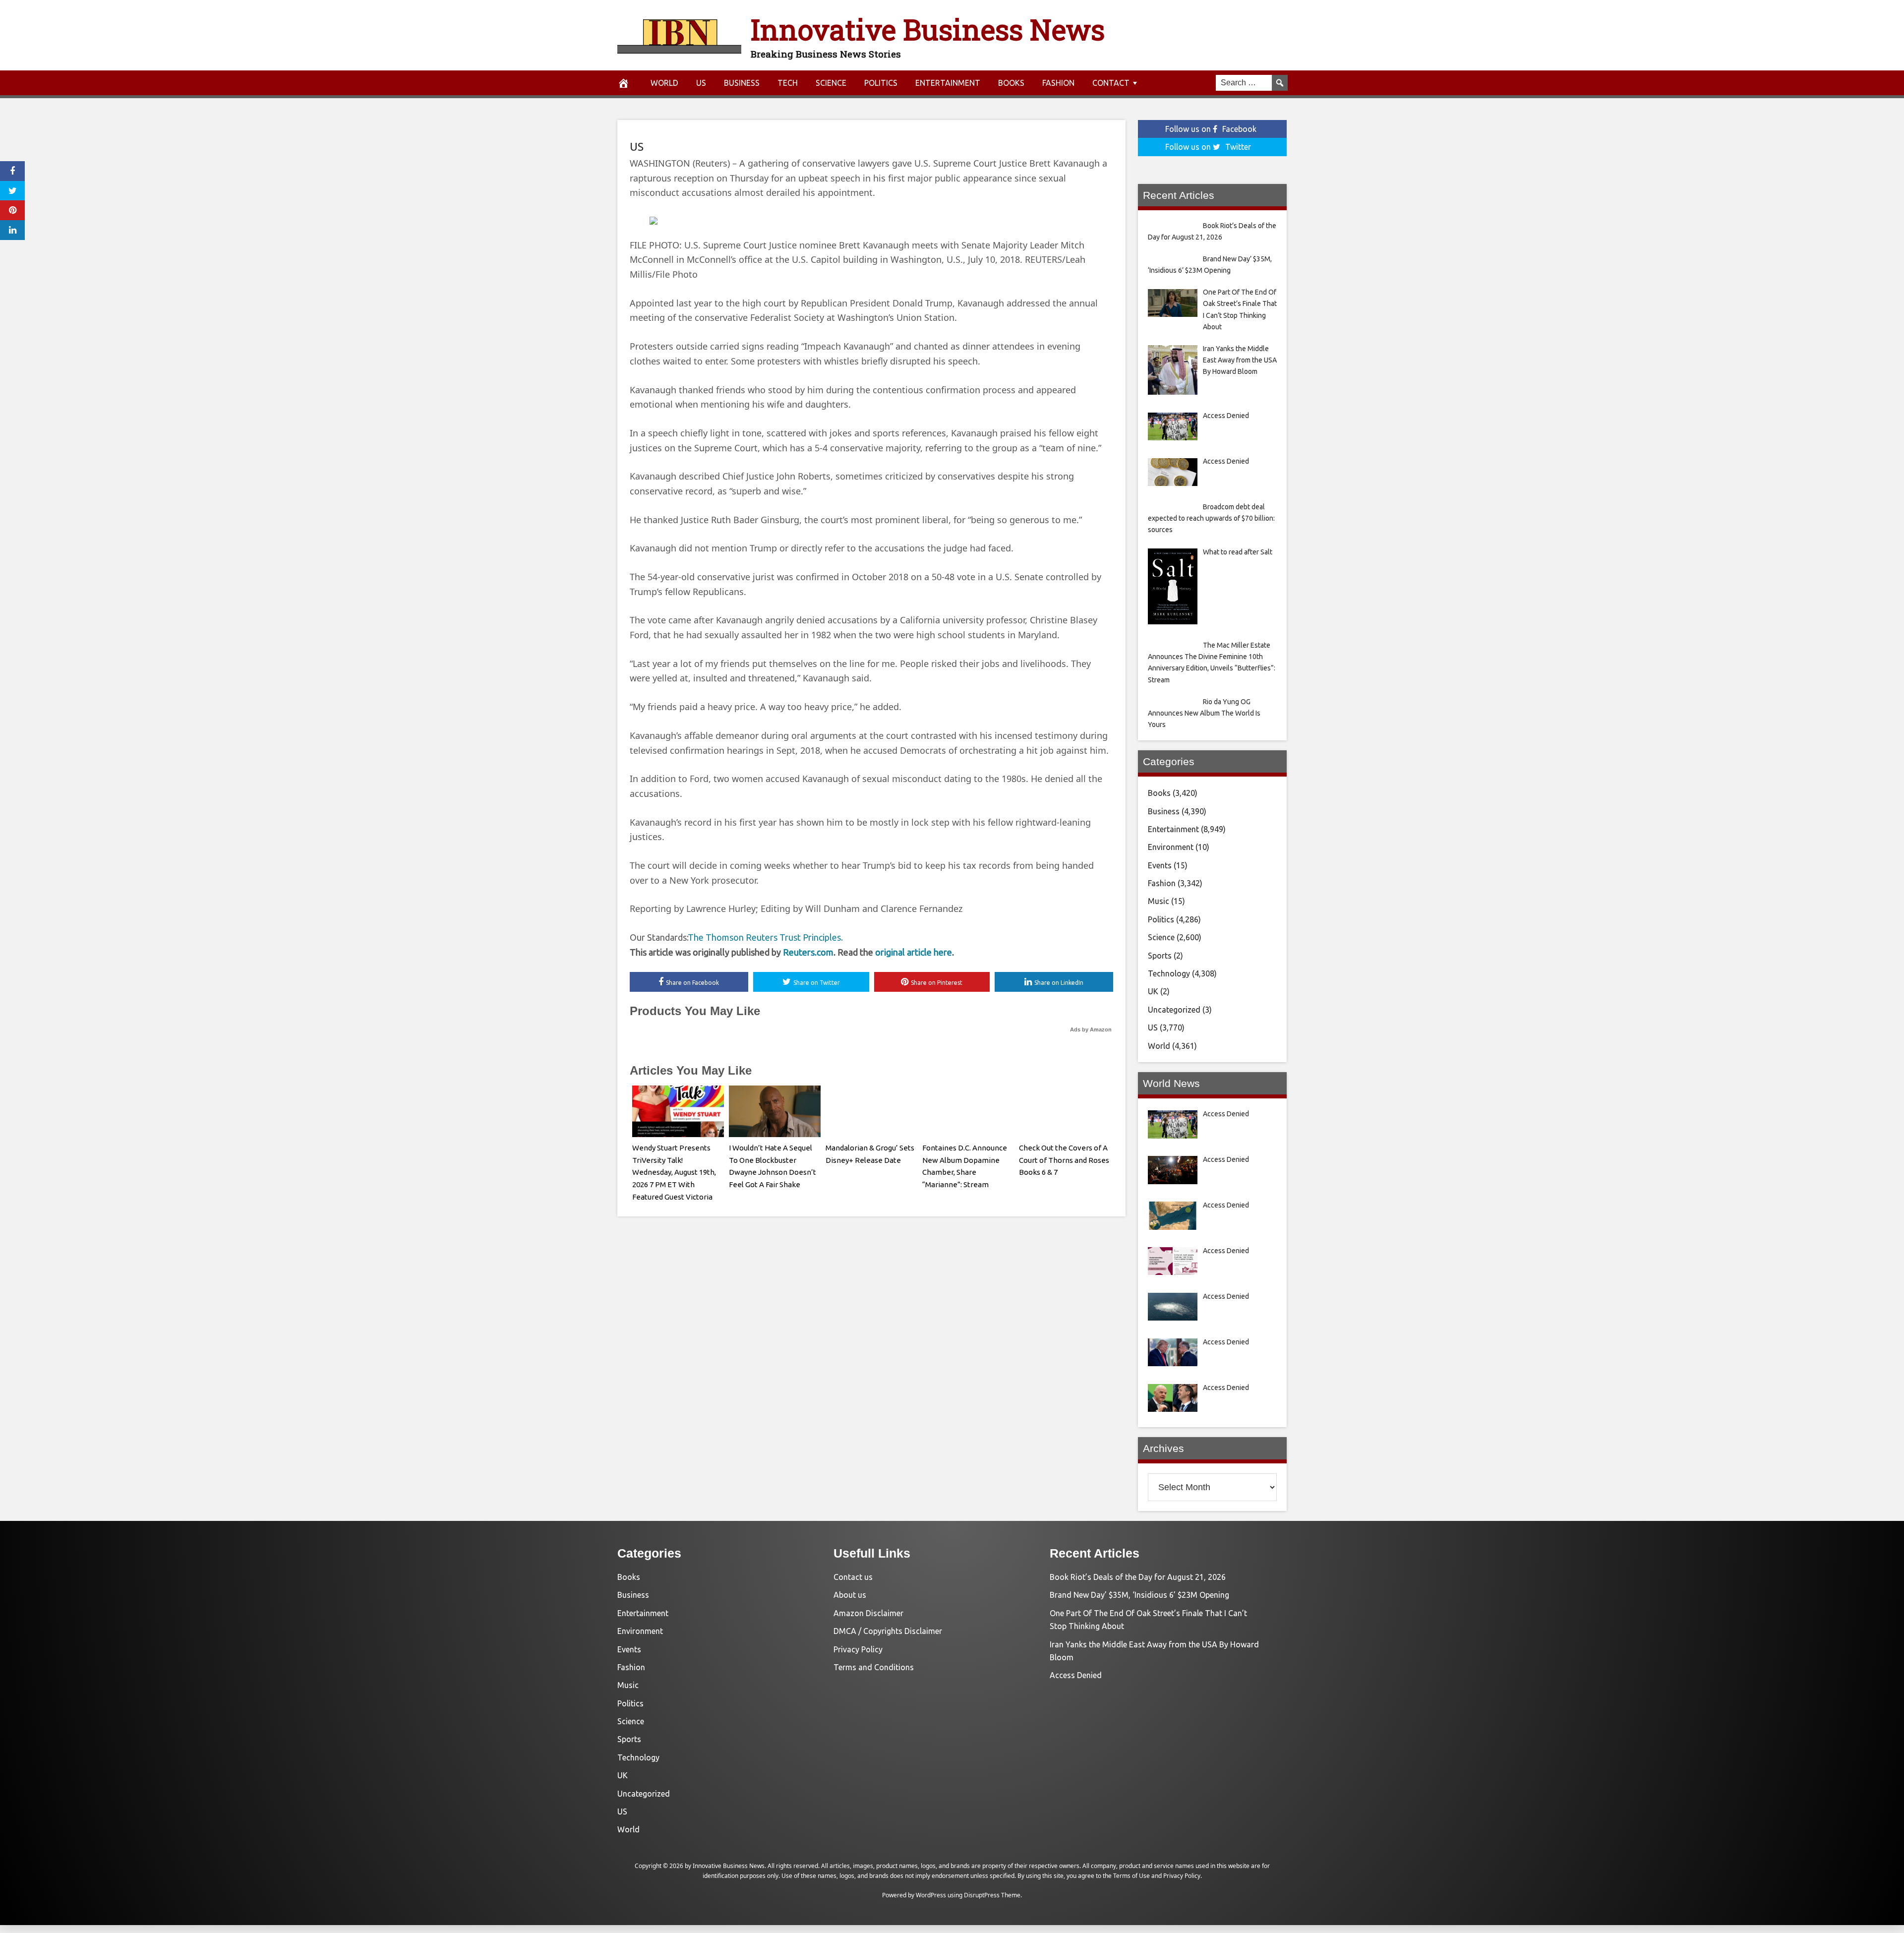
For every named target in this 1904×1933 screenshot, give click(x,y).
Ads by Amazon (1091, 1029)
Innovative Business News (928, 29)
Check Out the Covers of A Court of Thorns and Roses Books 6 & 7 (1064, 1160)
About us (850, 1595)
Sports (1160, 956)
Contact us (853, 1577)
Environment (1171, 847)
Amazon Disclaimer (868, 1613)
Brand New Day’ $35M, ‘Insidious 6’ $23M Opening (1139, 1595)
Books (1011, 83)
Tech (788, 83)
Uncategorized (1174, 1010)
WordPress (931, 1895)
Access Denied (1076, 1675)
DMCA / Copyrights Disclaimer (888, 1631)
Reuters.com (808, 952)
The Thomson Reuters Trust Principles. (765, 937)
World (664, 83)
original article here (914, 952)
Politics (881, 83)
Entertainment (948, 83)
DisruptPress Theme (992, 1895)
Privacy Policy (858, 1649)
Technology (1169, 973)
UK (1153, 991)
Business (742, 83)
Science (831, 83)
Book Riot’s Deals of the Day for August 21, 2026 (1138, 1577)
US (701, 83)
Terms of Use (1131, 1876)
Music (1159, 901)
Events (1160, 865)
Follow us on (1211, 129)
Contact (1111, 83)
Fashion (1058, 83)
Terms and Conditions (874, 1667)
